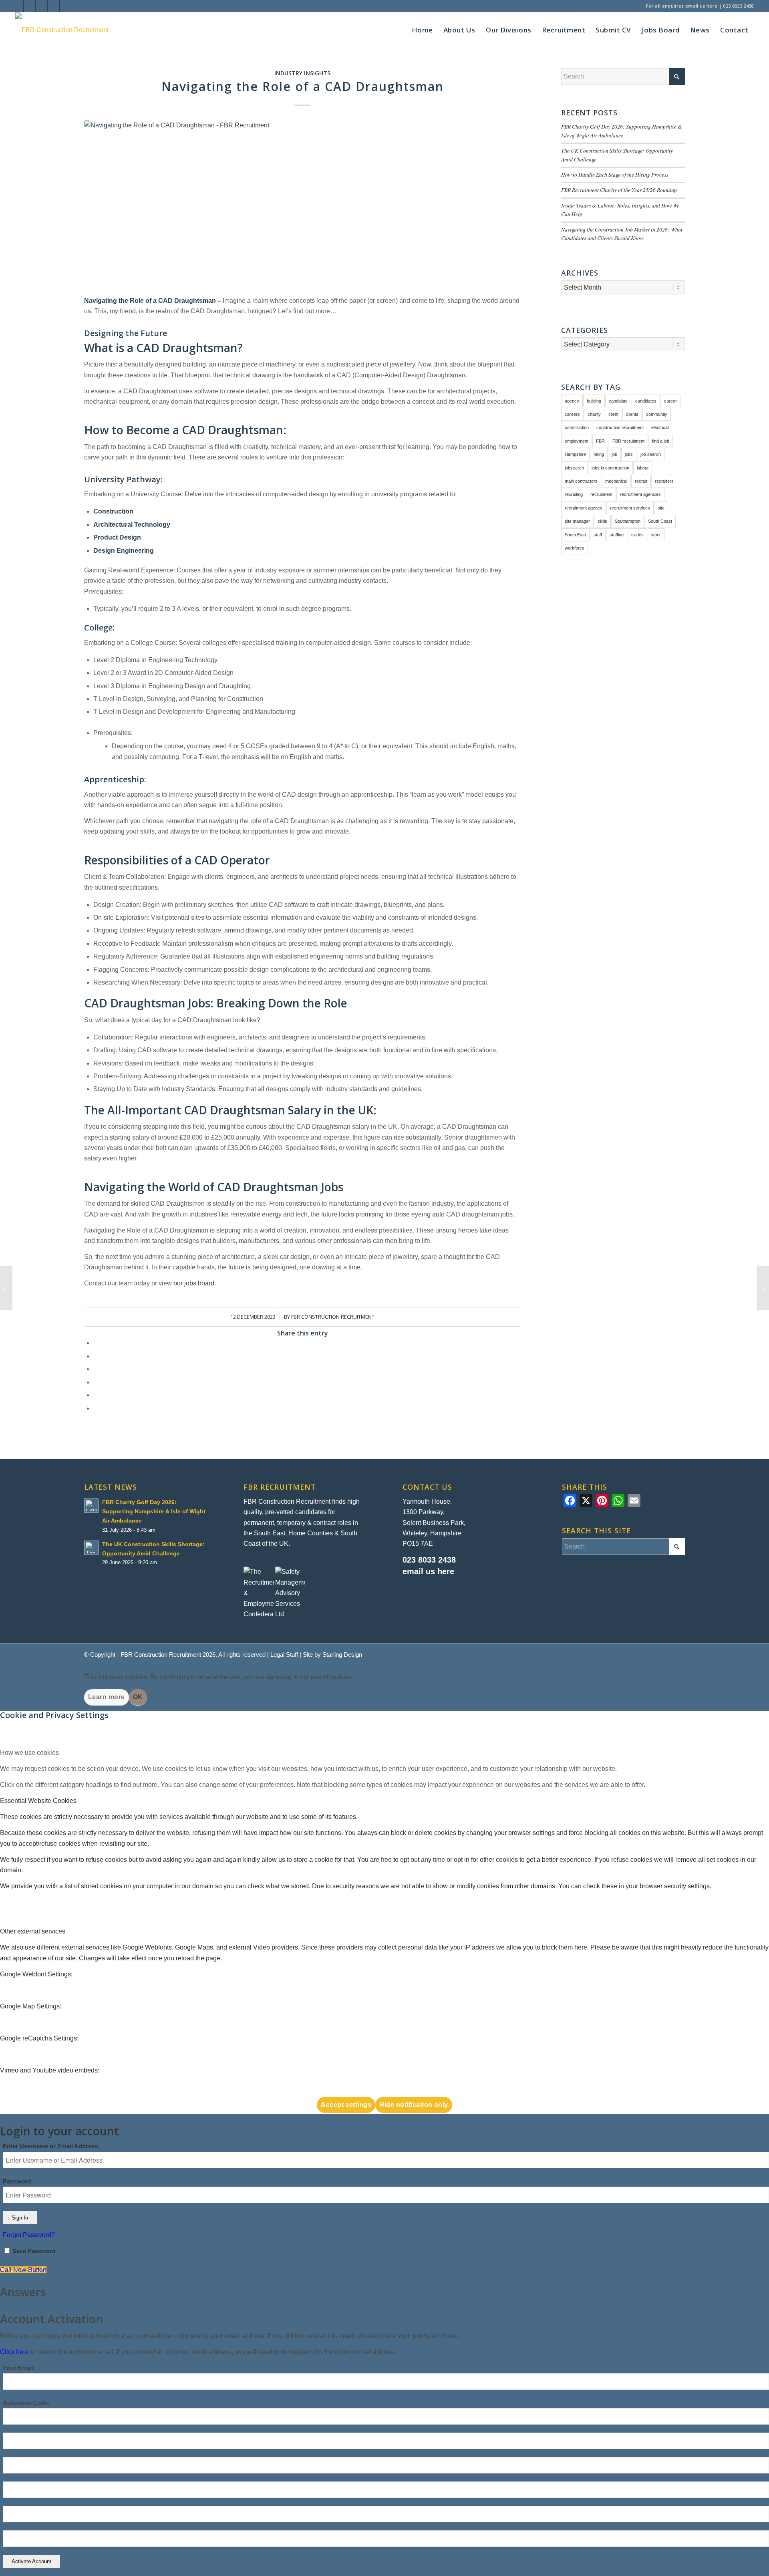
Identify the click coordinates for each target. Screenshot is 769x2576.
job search (651, 454)
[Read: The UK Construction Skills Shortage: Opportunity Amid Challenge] (91, 1548)
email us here (701, 6)
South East (575, 535)
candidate (618, 401)
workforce (575, 548)
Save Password (34, 2251)
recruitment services (630, 508)
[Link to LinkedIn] (17, 6)
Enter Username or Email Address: (51, 2146)
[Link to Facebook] (41, 6)
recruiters (664, 481)
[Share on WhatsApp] (96, 1369)
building (594, 401)
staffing (617, 535)
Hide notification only (414, 2105)
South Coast (660, 521)
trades (637, 535)
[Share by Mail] (96, 1408)
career (670, 401)
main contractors (581, 481)
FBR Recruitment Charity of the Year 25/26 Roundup (619, 190)
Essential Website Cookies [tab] (38, 1801)
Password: (18, 2181)
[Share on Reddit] (96, 1395)
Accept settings (346, 2105)
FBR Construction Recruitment (333, 1317)
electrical (660, 427)
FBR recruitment (628, 441)
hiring (599, 454)
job (614, 454)
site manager (577, 521)
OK (138, 1697)
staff (598, 535)
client (613, 414)
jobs (629, 454)
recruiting (574, 494)
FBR (600, 441)
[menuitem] (422, 30)
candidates (646, 401)
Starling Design (342, 1655)
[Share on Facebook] (96, 1343)
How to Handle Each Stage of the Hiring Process (615, 174)
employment (577, 441)
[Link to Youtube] (53, 6)
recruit (641, 481)
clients (632, 414)
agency (572, 401)
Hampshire (575, 454)
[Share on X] (96, 1356)
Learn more (107, 1697)
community (657, 414)
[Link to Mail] (66, 6)
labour (643, 468)
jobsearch (574, 468)
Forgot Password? (29, 2235)
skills (602, 521)
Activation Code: (26, 2403)
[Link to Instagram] (29, 6)
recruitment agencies (640, 494)
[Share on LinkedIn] (96, 1382)
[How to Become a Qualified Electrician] (6, 1288)
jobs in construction (610, 468)
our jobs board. (195, 1283)
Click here (14, 2352)
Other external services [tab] (33, 1931)
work (656, 535)
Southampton (628, 521)
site (661, 508)
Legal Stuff (284, 1655)
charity (594, 414)
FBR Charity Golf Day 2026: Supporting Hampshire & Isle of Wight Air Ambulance (154, 1512)
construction (577, 427)
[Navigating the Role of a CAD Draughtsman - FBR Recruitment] (302, 203)
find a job (661, 441)
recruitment (601, 494)
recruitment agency (584, 508)
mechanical (616, 481)
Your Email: (19, 2368)
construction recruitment (620, 427)
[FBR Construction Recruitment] (62, 30)
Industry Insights (302, 73)
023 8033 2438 (738, 6)
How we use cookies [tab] (29, 1753)
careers (572, 414)
